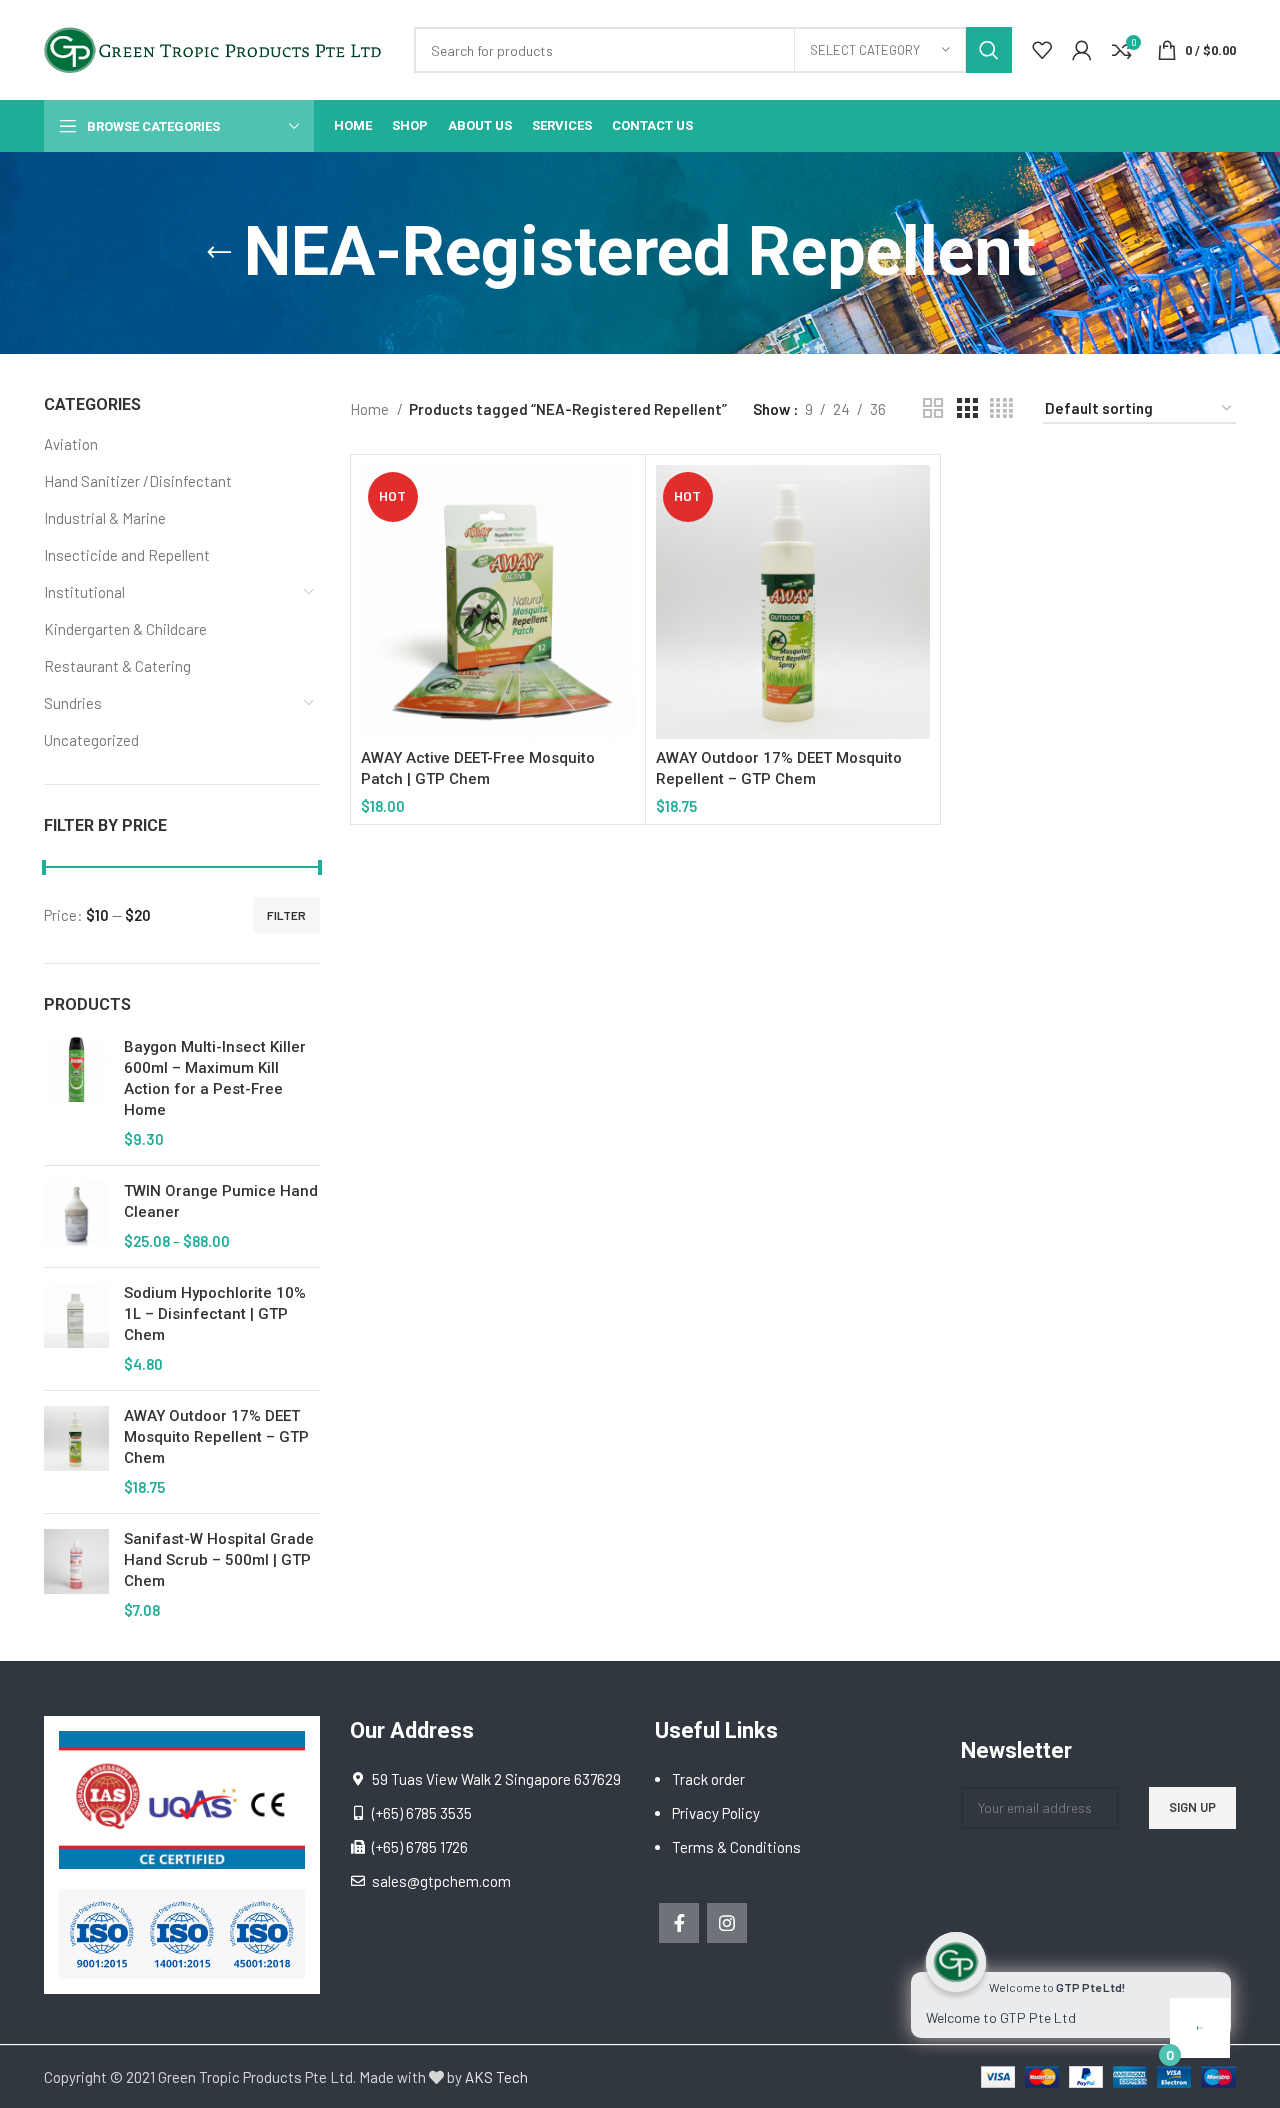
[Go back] (219, 253)
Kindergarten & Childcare (125, 629)
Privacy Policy (716, 1813)
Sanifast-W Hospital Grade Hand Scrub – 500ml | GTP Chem (219, 1560)
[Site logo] (219, 48)
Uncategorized (91, 740)
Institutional (84, 592)
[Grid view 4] (1001, 408)
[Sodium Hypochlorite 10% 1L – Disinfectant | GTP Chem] (76, 1329)
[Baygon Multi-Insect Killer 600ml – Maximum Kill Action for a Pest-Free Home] (76, 1093)
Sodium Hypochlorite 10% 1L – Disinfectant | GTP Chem (215, 1314)
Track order (708, 1779)
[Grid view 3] (967, 408)
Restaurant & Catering (117, 666)
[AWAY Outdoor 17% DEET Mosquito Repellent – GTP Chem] (76, 1452)
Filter (286, 915)
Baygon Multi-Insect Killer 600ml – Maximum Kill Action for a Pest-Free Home (215, 1078)
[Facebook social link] (679, 1923)
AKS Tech (496, 2077)
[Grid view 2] (933, 408)
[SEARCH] (989, 50)
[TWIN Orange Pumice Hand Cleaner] (76, 1216)
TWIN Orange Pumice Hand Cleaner (221, 1201)
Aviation (71, 444)
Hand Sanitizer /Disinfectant (138, 481)
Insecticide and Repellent (127, 555)
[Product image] (793, 602)
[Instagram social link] (727, 1923)
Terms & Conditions (736, 1847)
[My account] (1082, 50)
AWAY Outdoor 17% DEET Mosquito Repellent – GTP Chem (216, 1437)
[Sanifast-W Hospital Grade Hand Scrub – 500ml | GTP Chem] (76, 1575)
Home (371, 409)
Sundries (73, 703)
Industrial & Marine (105, 518)
